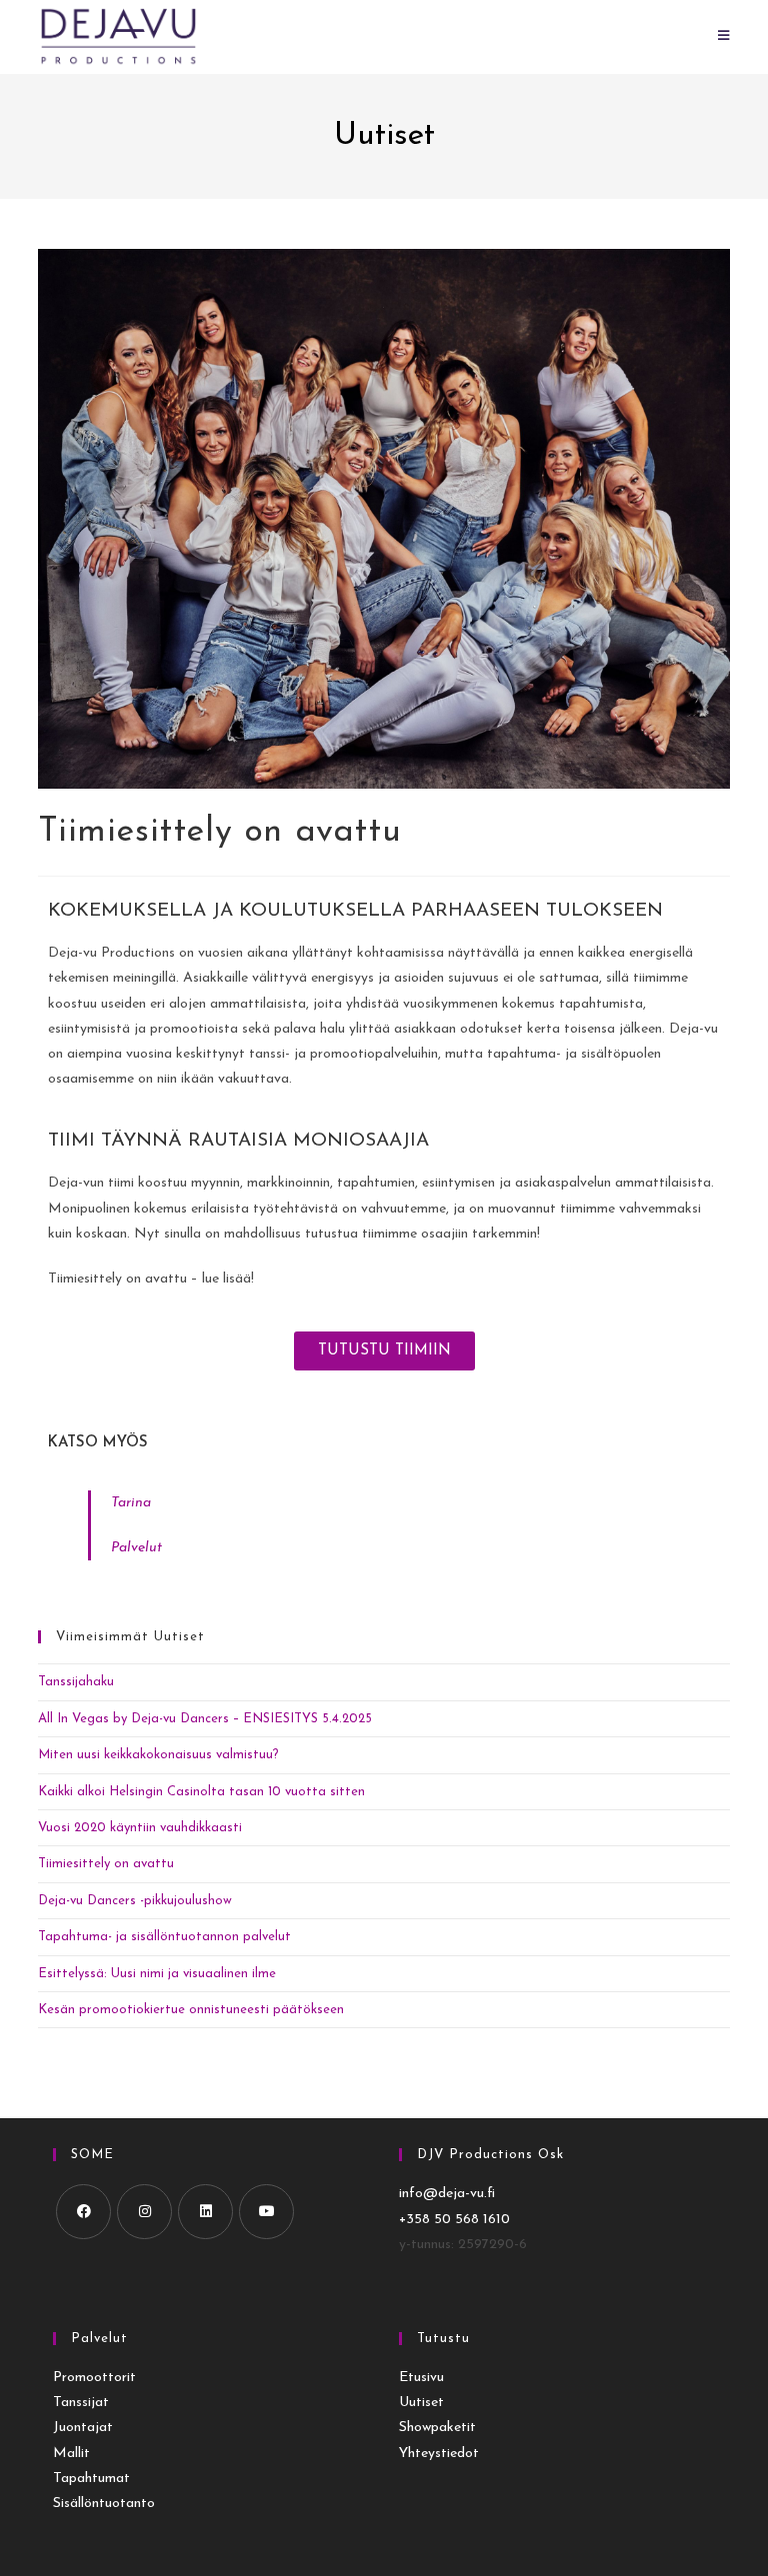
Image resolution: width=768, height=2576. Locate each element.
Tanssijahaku (76, 1682)
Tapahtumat (91, 2479)
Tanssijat (81, 2403)
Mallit (71, 2454)
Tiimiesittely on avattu (106, 1864)
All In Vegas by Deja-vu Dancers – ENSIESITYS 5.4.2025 (205, 1719)
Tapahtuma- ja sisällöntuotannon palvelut (164, 1937)
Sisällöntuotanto (104, 2504)
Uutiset (421, 2403)
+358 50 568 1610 (454, 2220)
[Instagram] (144, 2212)
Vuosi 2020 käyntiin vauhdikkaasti (140, 1828)
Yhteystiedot (439, 2454)
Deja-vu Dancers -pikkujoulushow (135, 1901)
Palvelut (136, 1548)
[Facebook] (83, 2212)
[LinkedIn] (205, 2212)
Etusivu (421, 2378)
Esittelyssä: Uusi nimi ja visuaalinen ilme (157, 1974)
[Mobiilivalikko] (724, 36)
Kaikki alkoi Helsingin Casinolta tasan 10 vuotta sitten (201, 1792)
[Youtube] (266, 2212)
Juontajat (83, 2428)
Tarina (131, 1503)
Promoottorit (94, 2378)
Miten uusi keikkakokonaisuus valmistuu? (158, 1755)
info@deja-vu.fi (447, 2194)
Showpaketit (437, 2428)
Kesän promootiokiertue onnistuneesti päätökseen (191, 2010)
